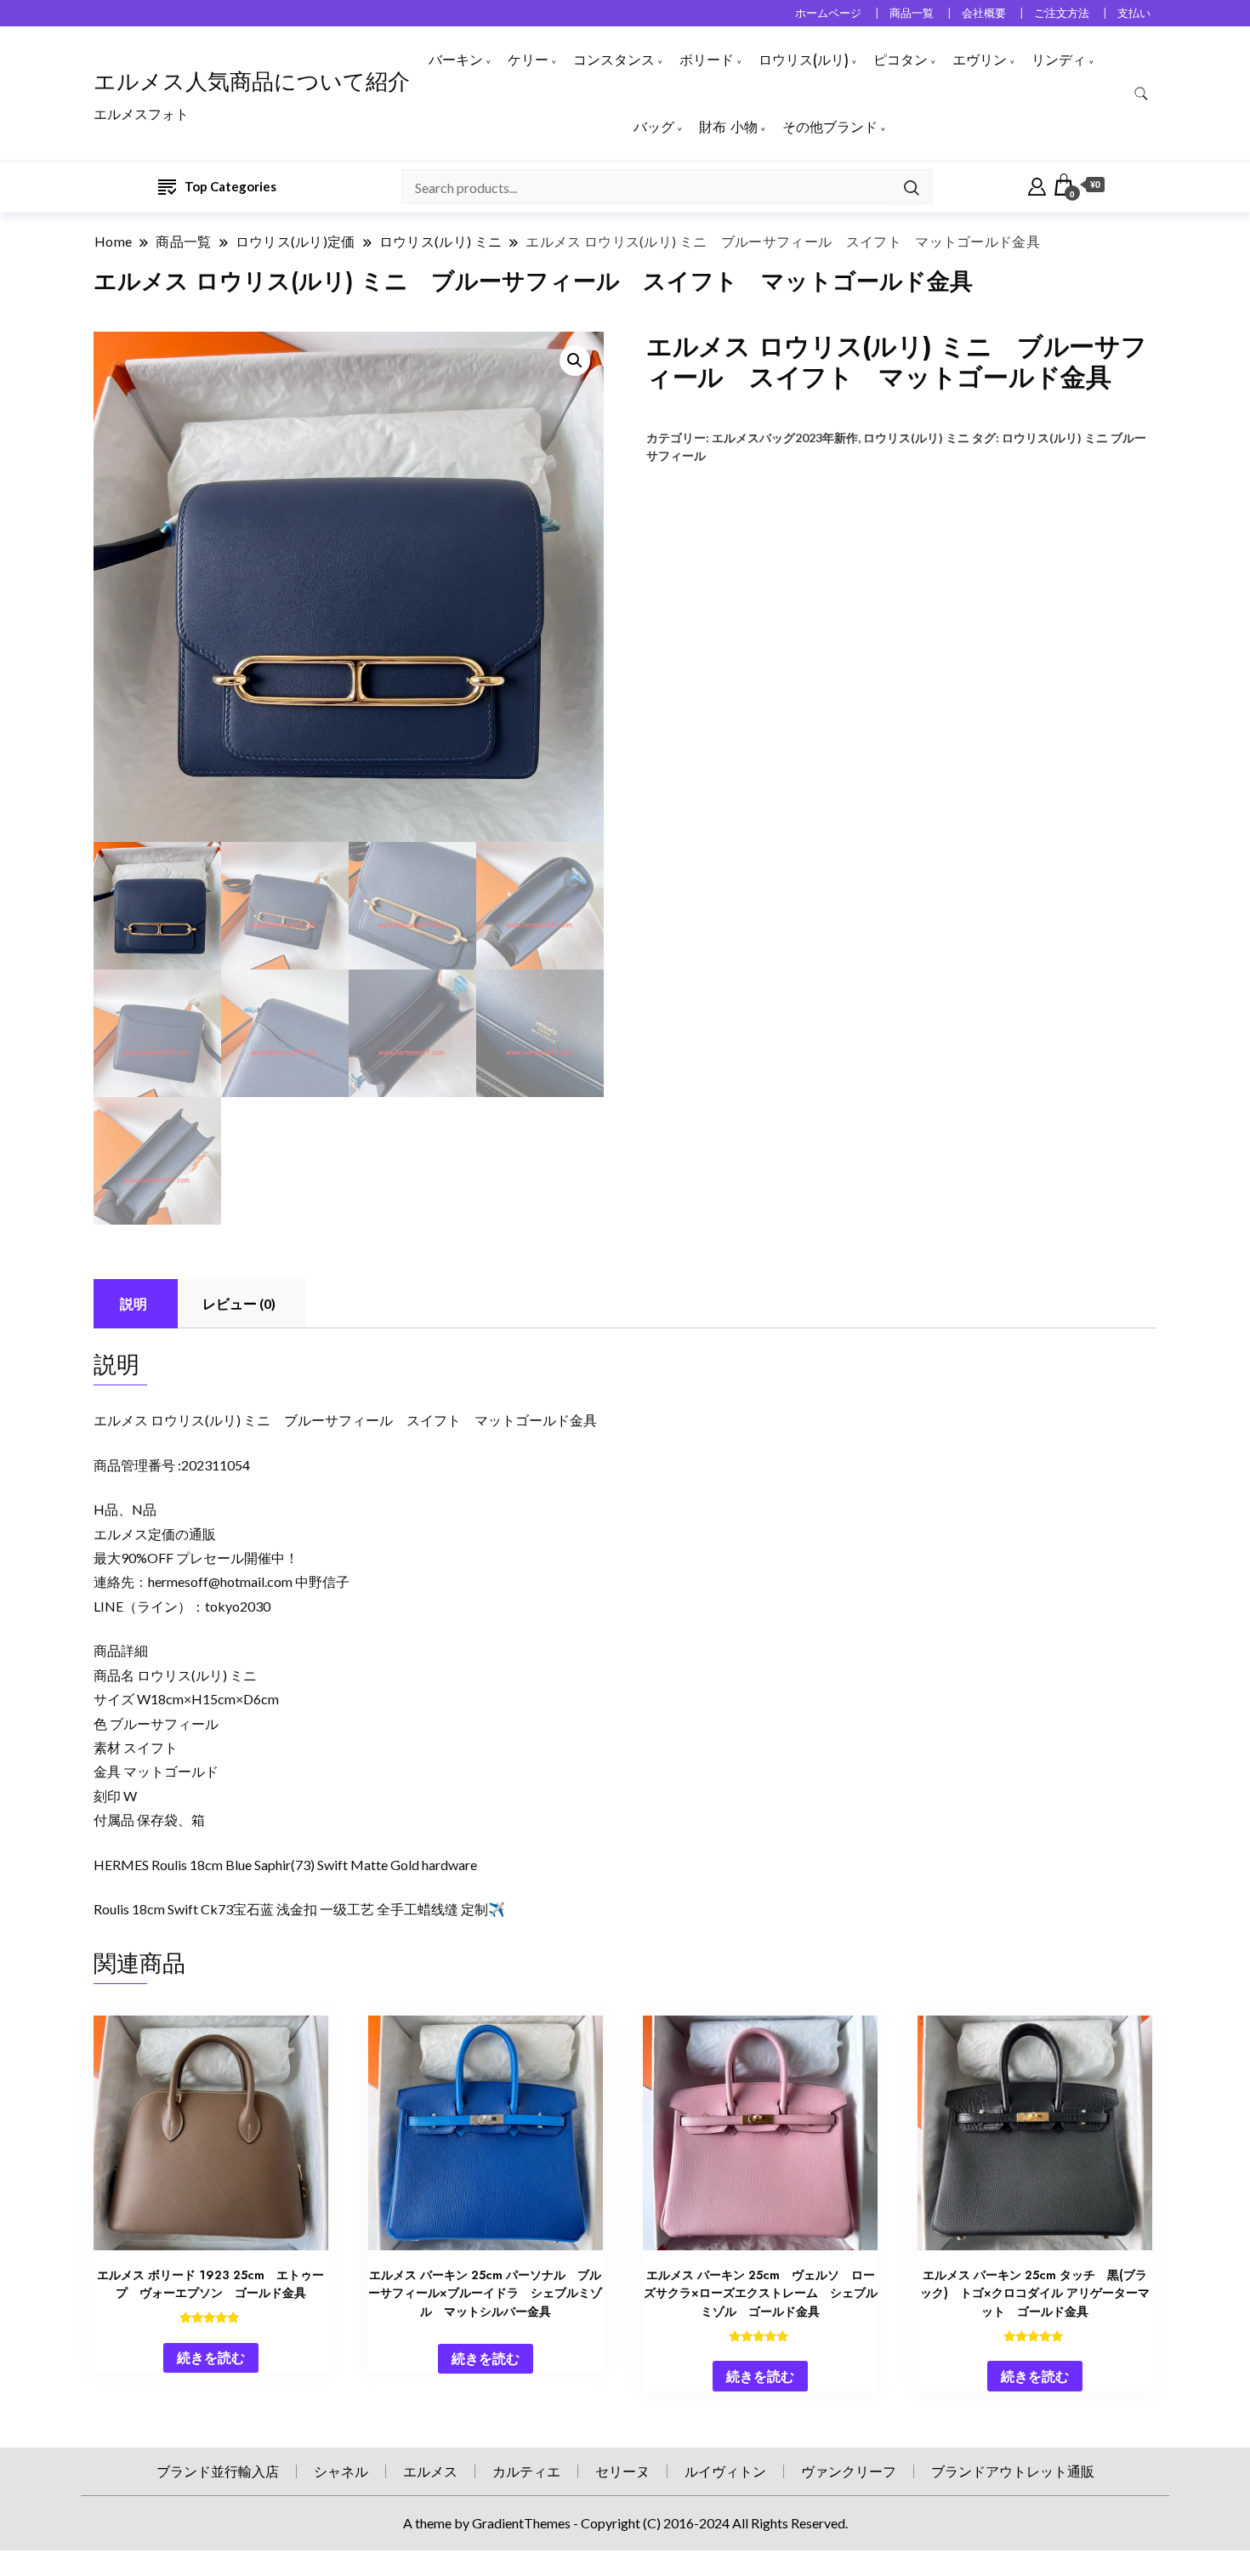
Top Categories (230, 186)
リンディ (1059, 60)
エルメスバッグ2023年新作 (785, 438)
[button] (575, 361)
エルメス (430, 2471)
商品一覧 (912, 13)
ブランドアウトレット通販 (1013, 2471)
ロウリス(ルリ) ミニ (916, 438)
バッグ (654, 127)
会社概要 (984, 13)
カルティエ (526, 2471)
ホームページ (828, 13)
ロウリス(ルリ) (804, 60)
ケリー (528, 60)
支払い (1134, 13)
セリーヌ (622, 2471)
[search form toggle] (1141, 94)
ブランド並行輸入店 (218, 2471)
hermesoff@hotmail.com (220, 1581)
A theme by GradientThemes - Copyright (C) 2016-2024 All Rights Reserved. (625, 2523)
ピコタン (901, 60)
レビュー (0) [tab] (239, 1303)
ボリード (707, 60)
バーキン (456, 60)
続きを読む (211, 2357)
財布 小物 (728, 127)
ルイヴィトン (725, 2471)
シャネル (341, 2471)
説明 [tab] (134, 1303)
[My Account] (1037, 185)
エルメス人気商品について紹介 (252, 82)
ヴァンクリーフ (849, 2471)
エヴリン (980, 60)
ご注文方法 (1062, 13)
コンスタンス (614, 60)
